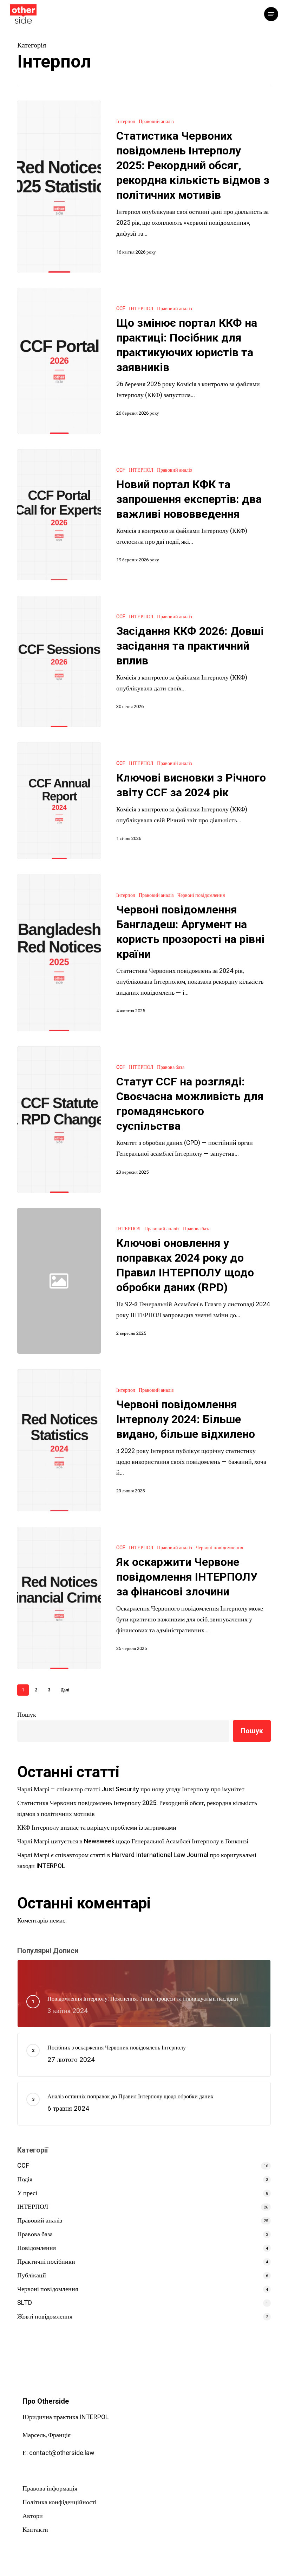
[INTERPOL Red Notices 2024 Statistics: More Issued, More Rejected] (59, 1440)
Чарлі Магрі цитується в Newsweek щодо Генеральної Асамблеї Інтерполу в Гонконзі (133, 1841)
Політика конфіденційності (60, 2502)
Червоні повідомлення (201, 895)
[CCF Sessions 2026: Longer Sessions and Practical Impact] (59, 662)
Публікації (32, 2275)
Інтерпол (126, 122)
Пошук (27, 1715)
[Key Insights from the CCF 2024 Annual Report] (59, 801)
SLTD (25, 2303)
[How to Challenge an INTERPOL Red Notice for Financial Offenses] (59, 1598)
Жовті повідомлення (45, 2317)
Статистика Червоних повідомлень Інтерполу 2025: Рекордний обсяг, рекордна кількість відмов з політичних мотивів (137, 1809)
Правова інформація (50, 2489)
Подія (25, 2179)
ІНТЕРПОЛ (141, 309)
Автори (33, 2516)
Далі (65, 1690)
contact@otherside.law (62, 2453)
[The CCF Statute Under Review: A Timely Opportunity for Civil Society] (59, 1120)
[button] (271, 14)
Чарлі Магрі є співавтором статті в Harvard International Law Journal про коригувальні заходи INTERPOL (137, 1861)
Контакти (35, 2530)
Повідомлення (37, 2248)
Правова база (171, 1067)
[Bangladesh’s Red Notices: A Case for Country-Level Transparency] (59, 953)
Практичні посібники (46, 2262)
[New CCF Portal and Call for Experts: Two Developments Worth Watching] (59, 515)
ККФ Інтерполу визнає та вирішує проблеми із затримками (97, 1828)
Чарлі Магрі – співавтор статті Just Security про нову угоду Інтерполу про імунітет (131, 1789)
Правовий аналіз (156, 122)
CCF (121, 309)
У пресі (27, 2193)
